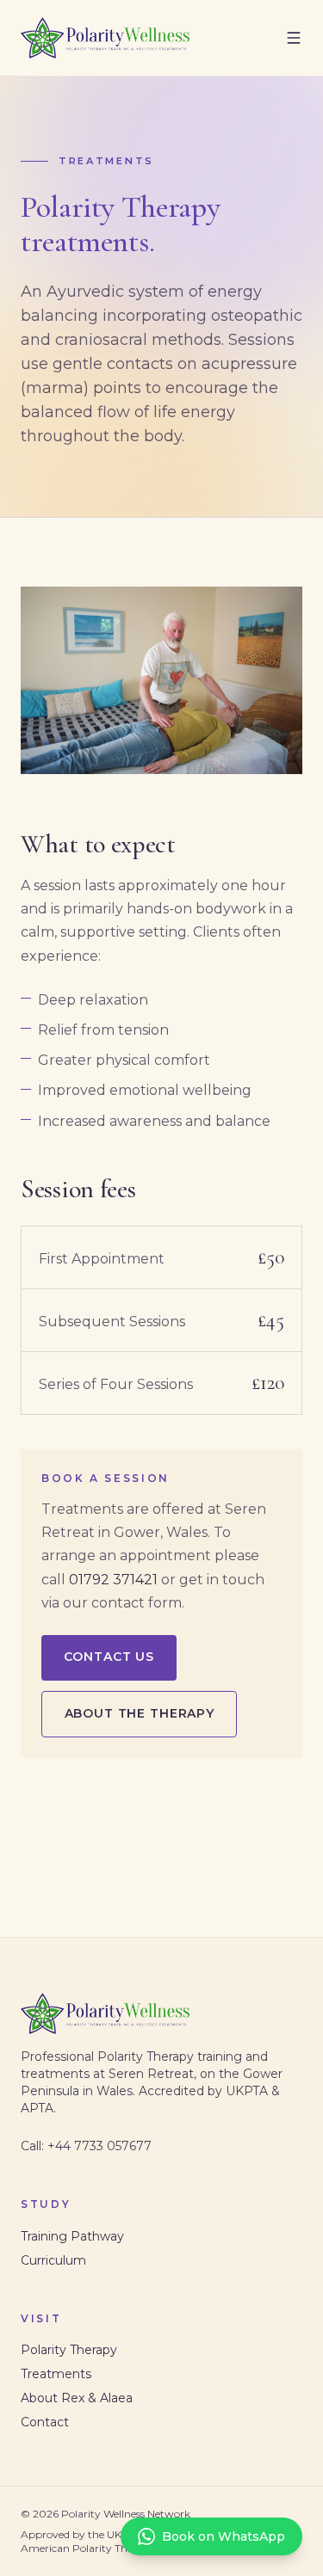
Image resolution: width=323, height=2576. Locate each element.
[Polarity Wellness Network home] (105, 38)
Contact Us (109, 1657)
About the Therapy (140, 1713)
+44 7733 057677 (99, 2146)
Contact (45, 2422)
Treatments (56, 2374)
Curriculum (53, 2260)
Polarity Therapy (69, 2350)
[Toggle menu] (294, 38)
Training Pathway (72, 2236)
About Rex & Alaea (77, 2398)
